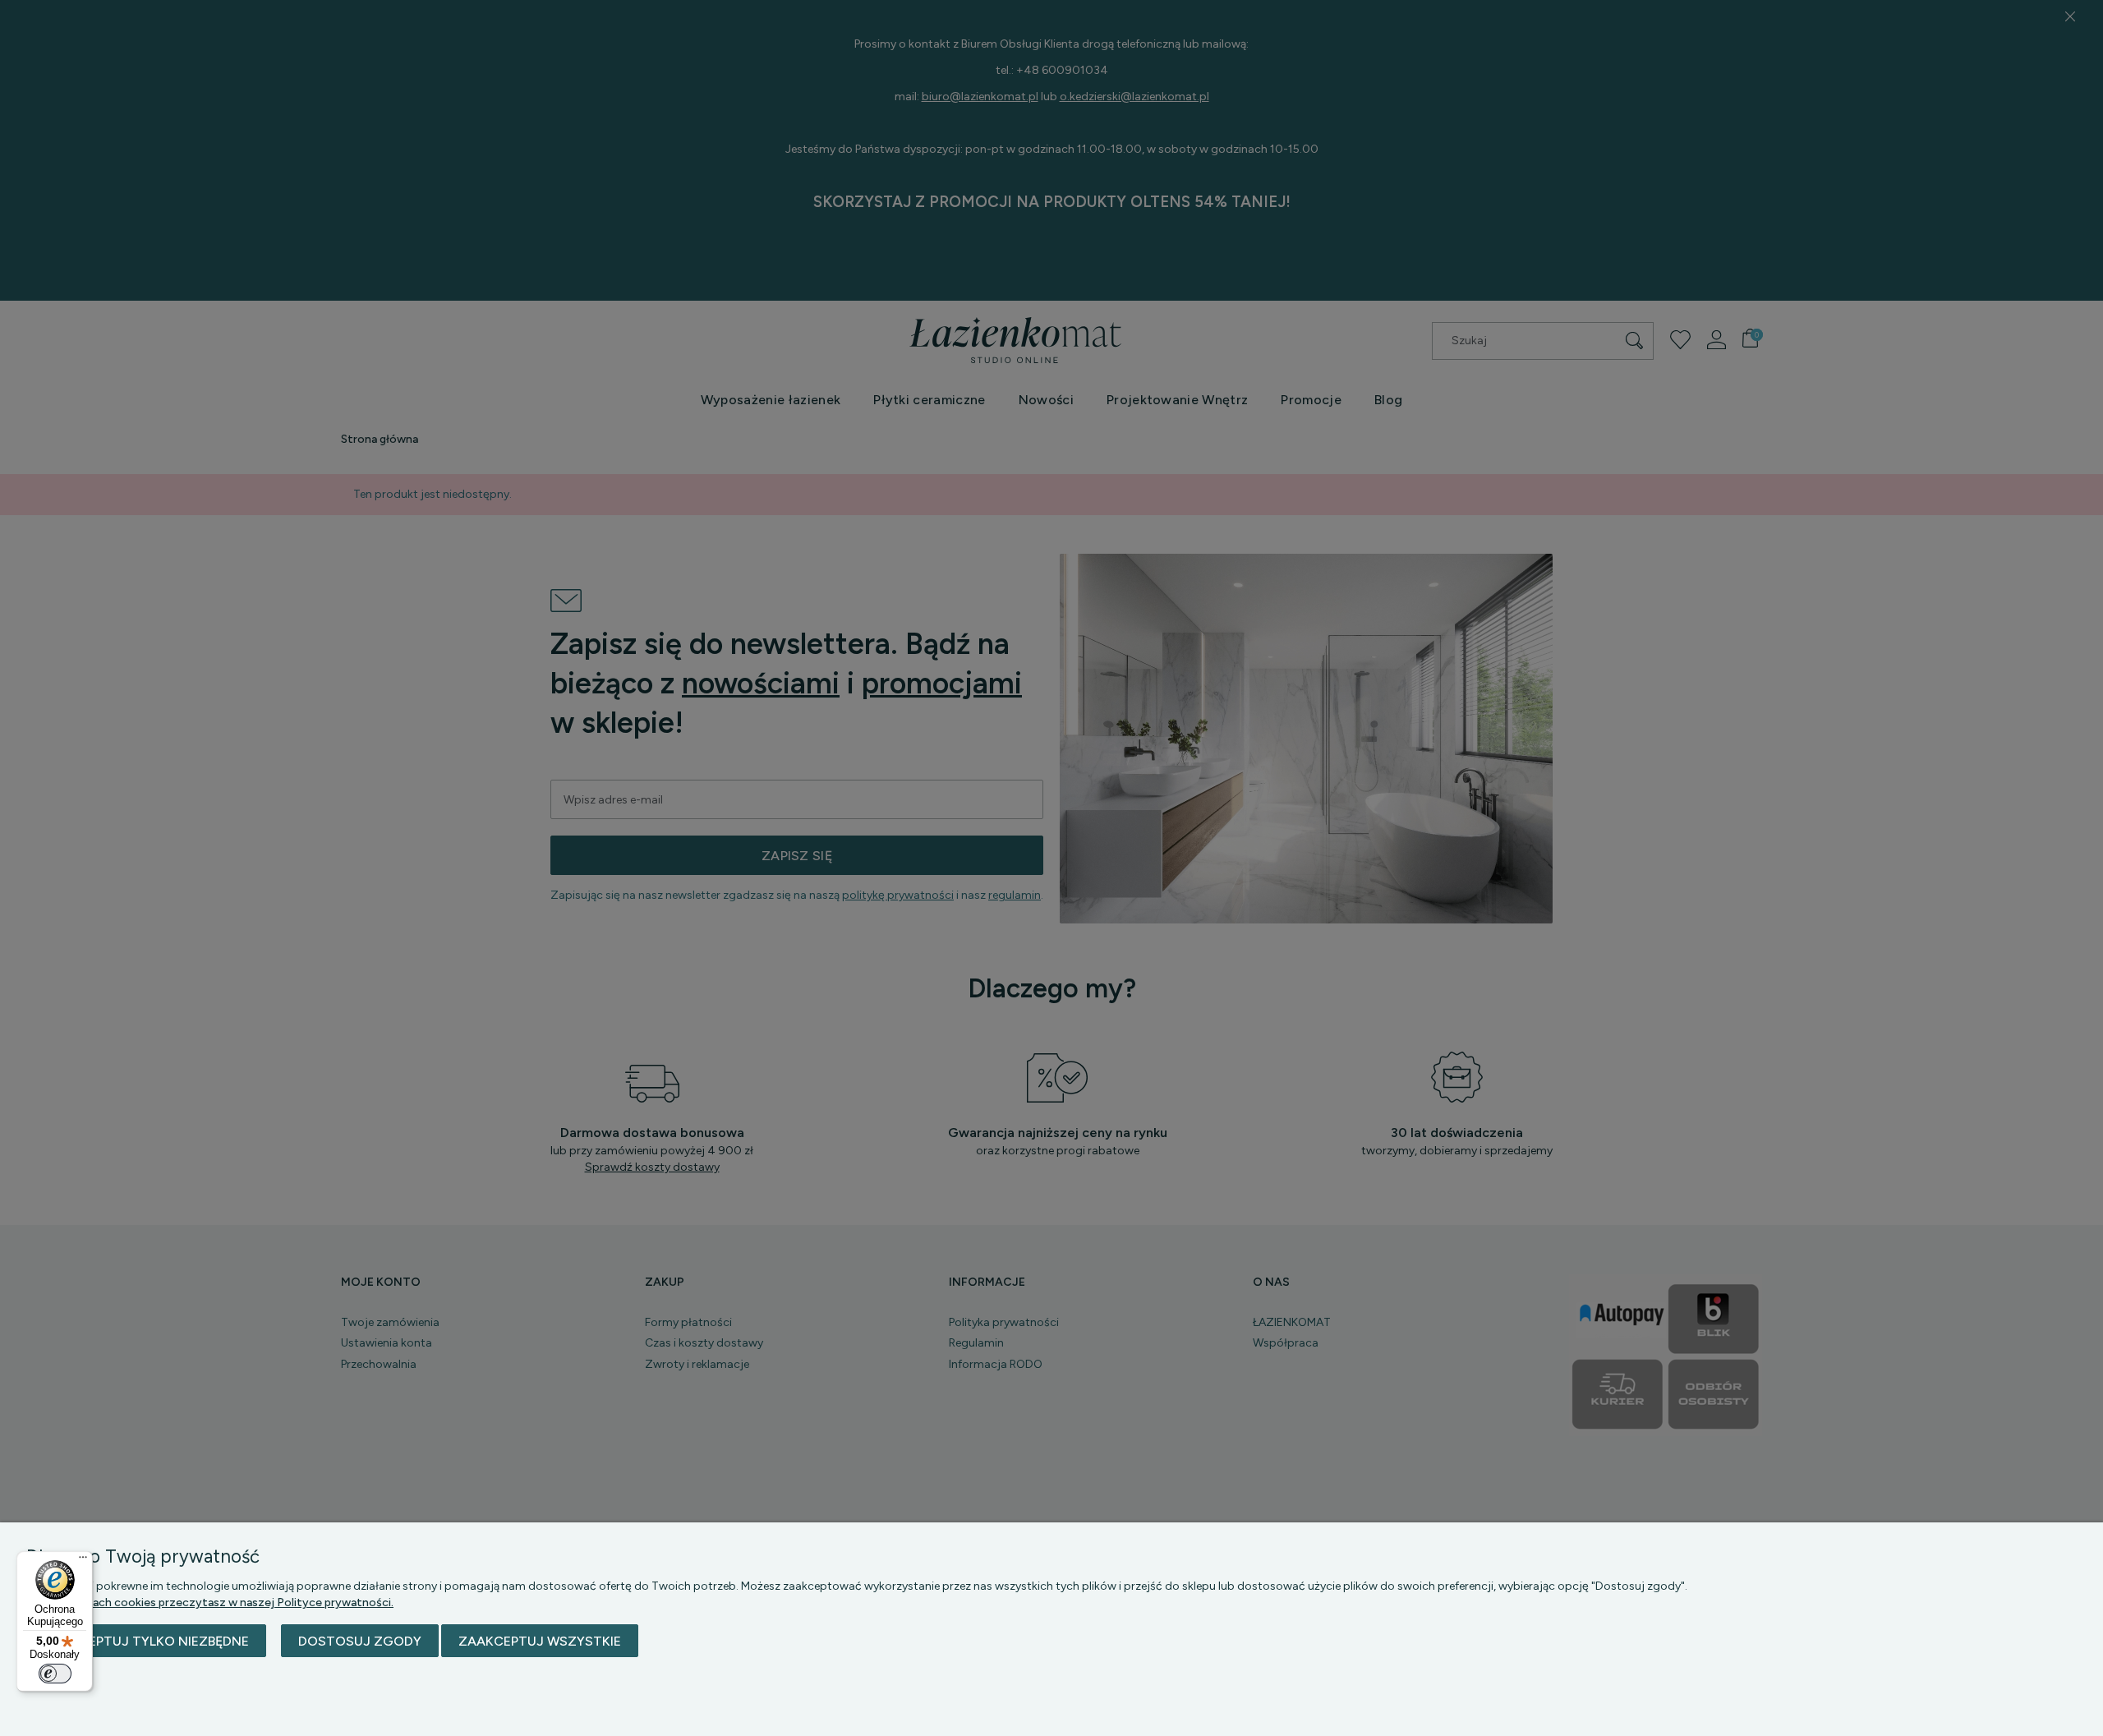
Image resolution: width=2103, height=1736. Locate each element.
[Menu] (83, 1561)
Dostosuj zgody (360, 1641)
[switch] (55, 1674)
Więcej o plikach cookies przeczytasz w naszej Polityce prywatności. (210, 1602)
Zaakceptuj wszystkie (540, 1641)
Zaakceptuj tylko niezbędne (146, 1641)
